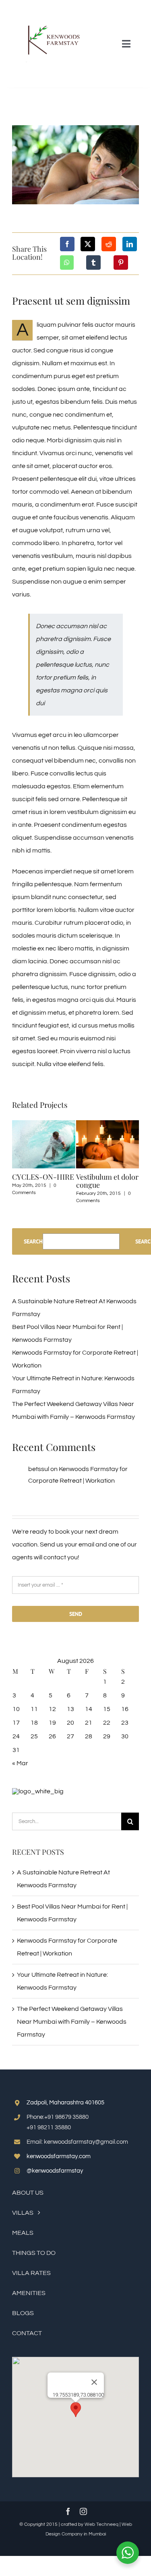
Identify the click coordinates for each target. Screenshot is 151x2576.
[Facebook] (67, 244)
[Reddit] (109, 244)
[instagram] (83, 2511)
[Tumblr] (93, 262)
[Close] (94, 2382)
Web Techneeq (101, 2524)
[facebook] (68, 2511)
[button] (76, 2410)
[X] (88, 244)
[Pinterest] (121, 262)
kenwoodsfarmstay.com (59, 2156)
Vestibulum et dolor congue (107, 1181)
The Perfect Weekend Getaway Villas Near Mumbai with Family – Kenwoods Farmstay (72, 2022)
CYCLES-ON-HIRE (43, 1177)
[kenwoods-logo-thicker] (47, 9)
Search (33, 1241)
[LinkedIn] (130, 244)
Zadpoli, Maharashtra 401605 (65, 2103)
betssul (39, 1469)
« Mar (20, 1763)
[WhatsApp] (67, 262)
